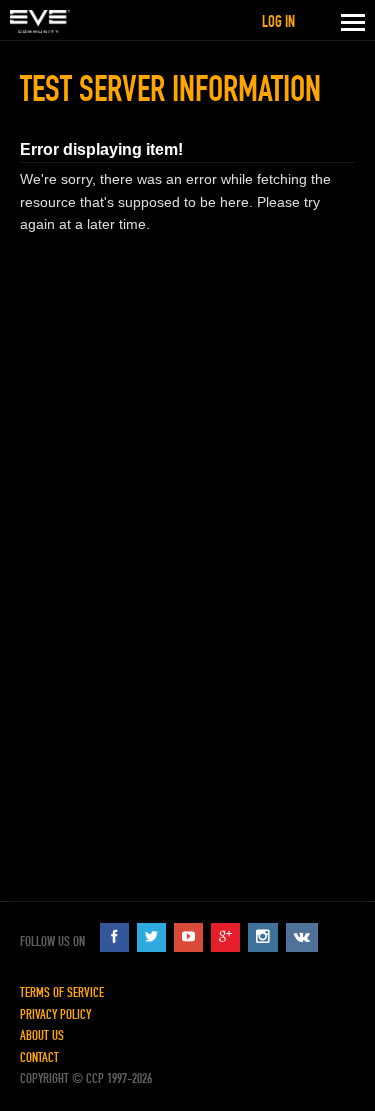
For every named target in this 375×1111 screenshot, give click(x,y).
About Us (42, 1035)
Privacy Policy (55, 1014)
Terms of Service (62, 992)
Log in (278, 21)
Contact (39, 1057)
